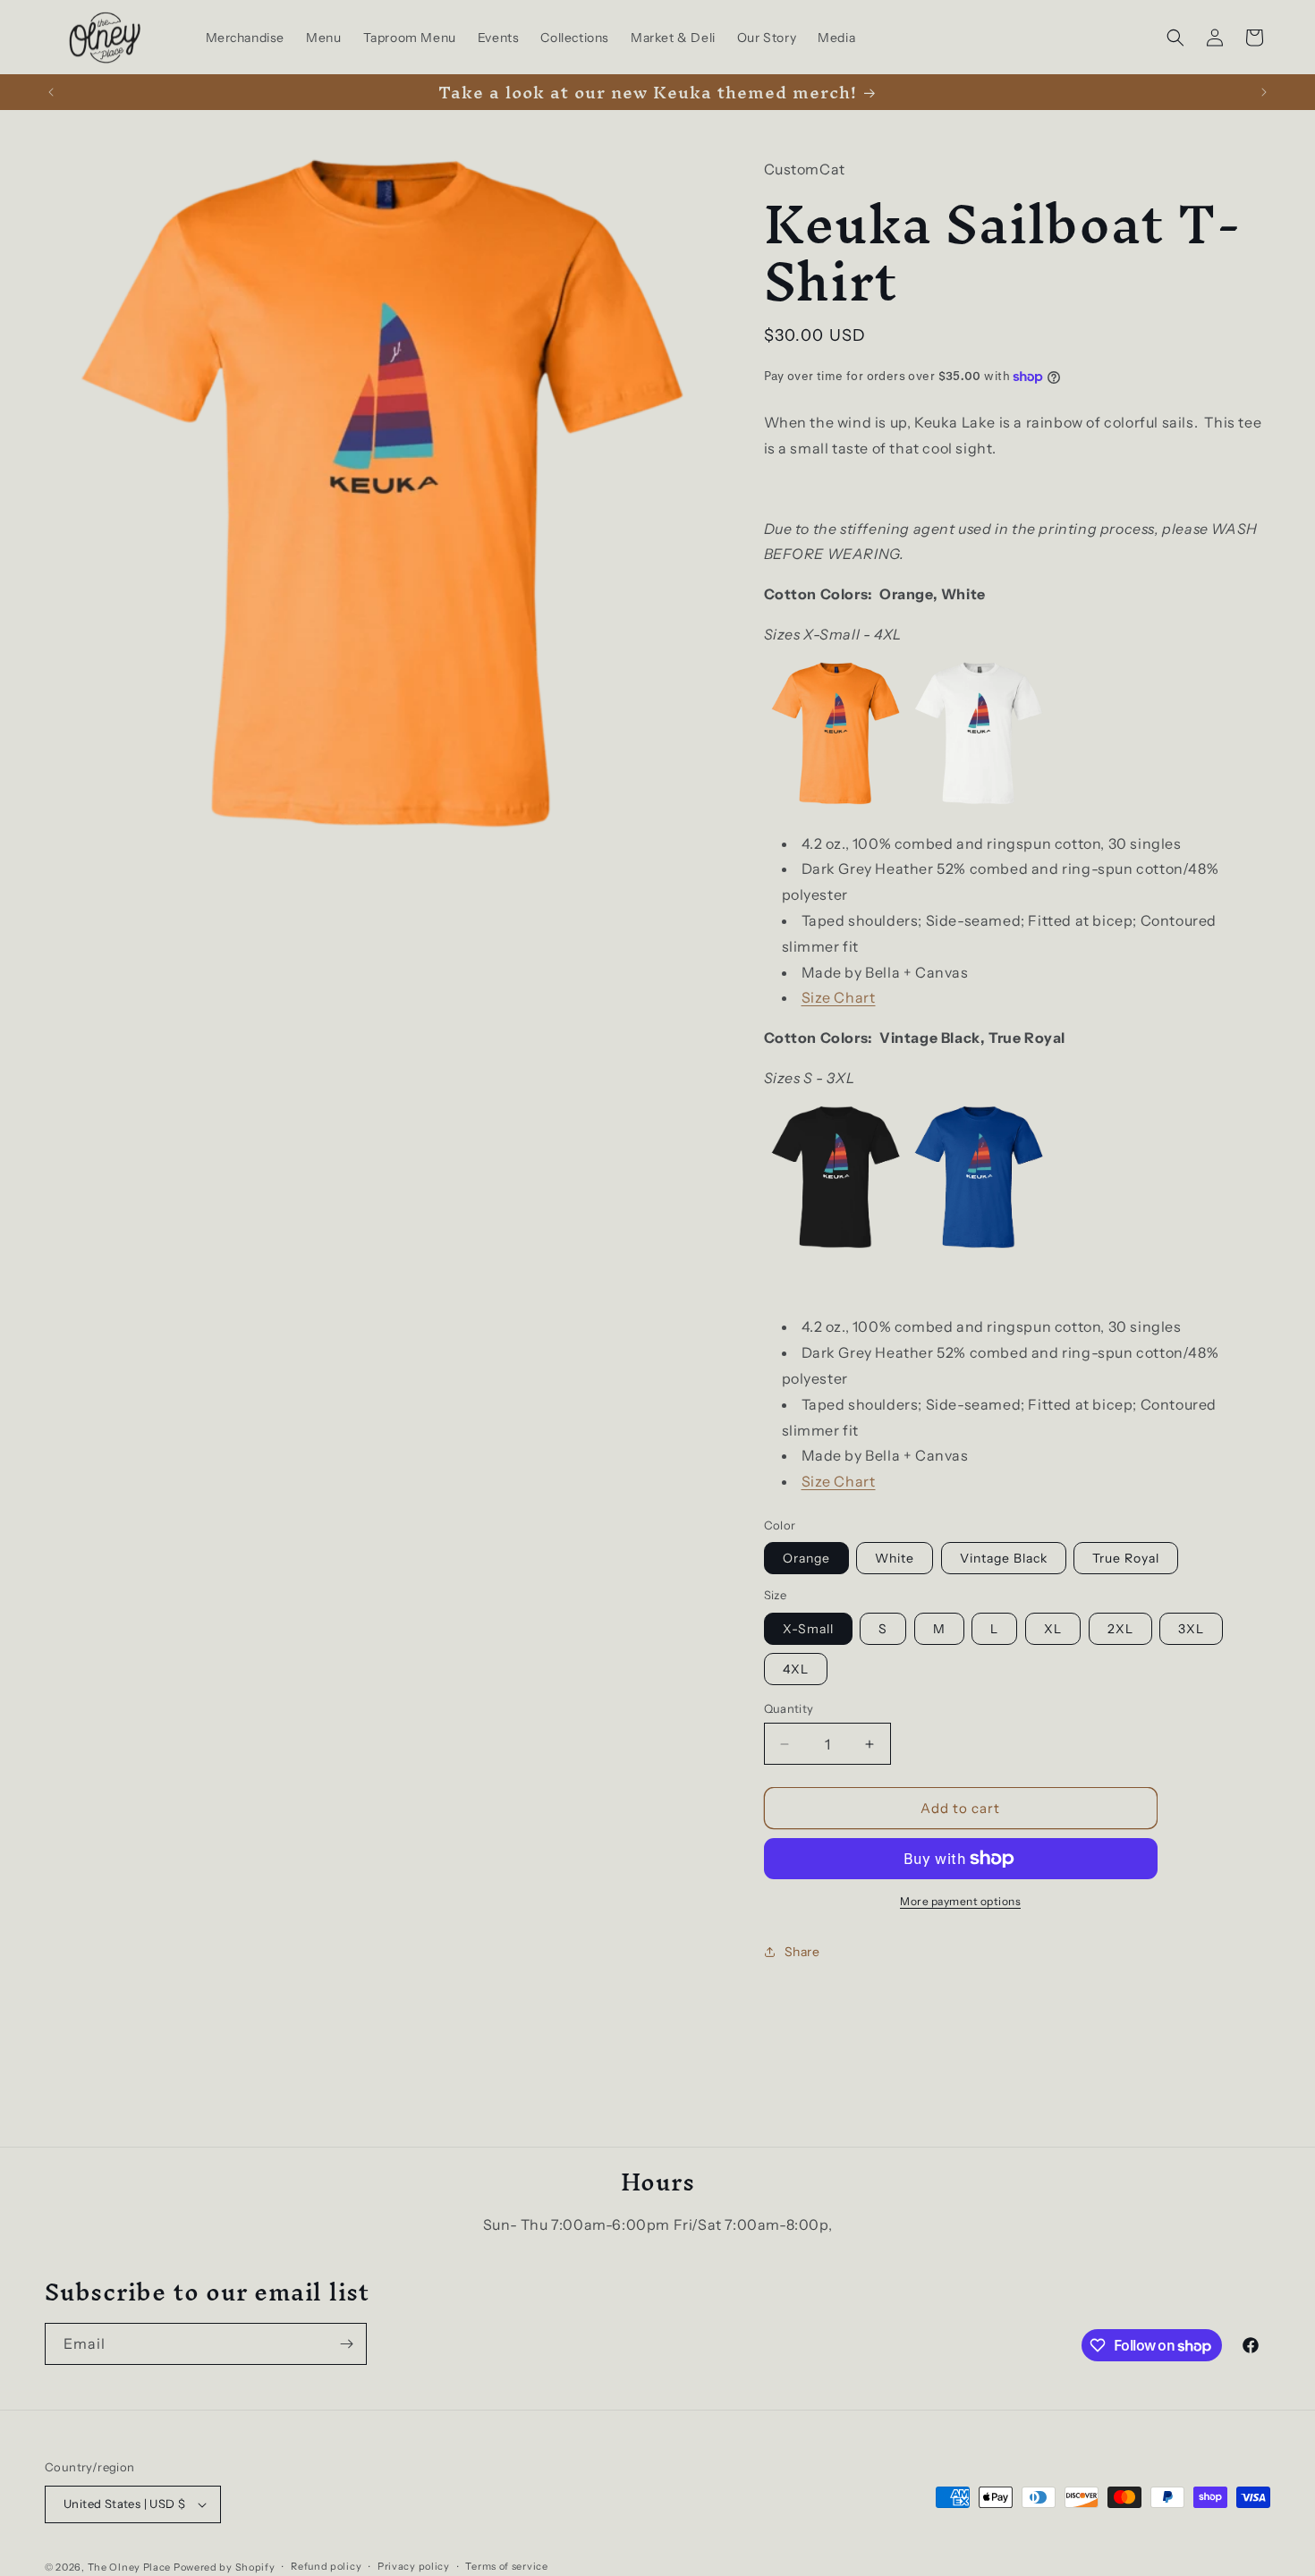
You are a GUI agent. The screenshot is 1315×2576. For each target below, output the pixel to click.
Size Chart (839, 997)
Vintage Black (1004, 1558)
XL (1053, 1629)
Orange (806, 1558)
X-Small (808, 1629)
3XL (1191, 1629)
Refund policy (326, 2566)
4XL (796, 1669)
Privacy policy (414, 2566)
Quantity (789, 1708)
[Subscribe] (346, 2344)
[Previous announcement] (51, 92)
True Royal (1126, 1558)
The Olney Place (130, 2567)
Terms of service (506, 2566)
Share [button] (802, 1952)
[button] (1175, 38)
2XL (1120, 1629)
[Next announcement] (1264, 92)
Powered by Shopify (225, 2567)
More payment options (960, 1901)
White (895, 1558)
